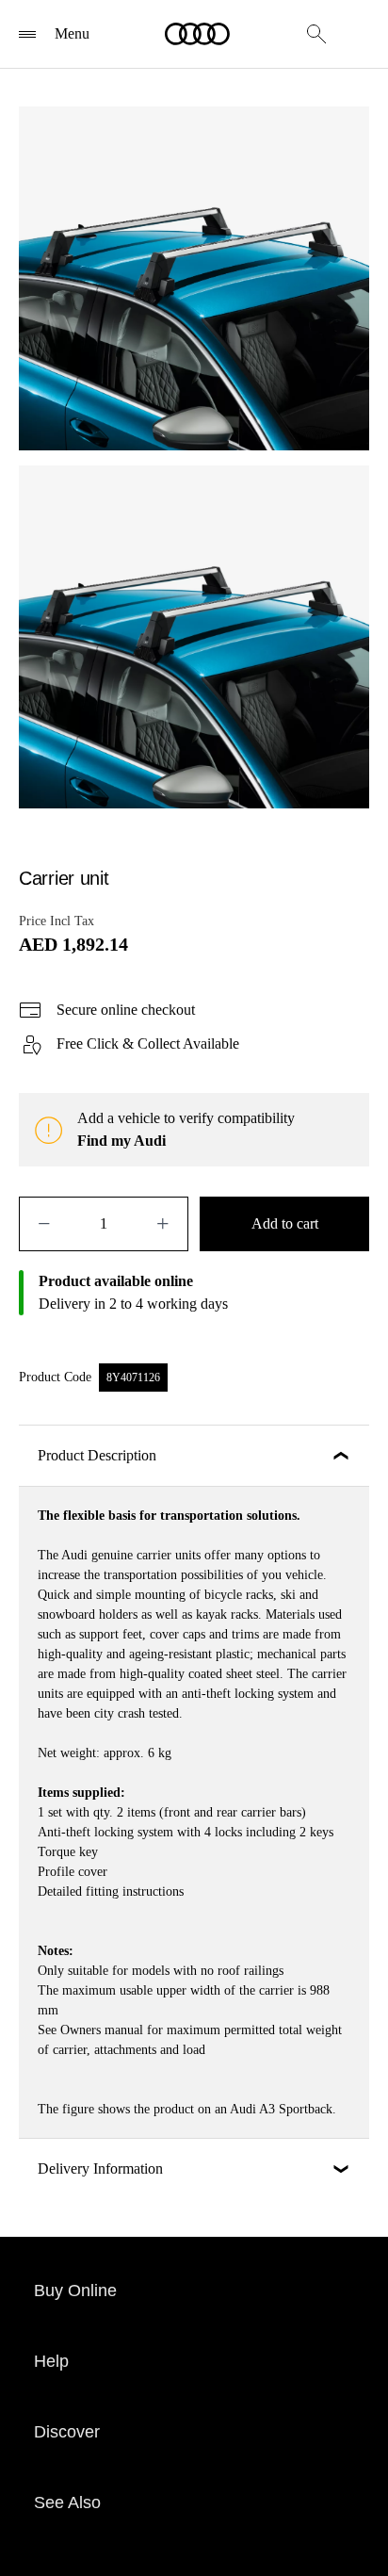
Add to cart (285, 1223)
